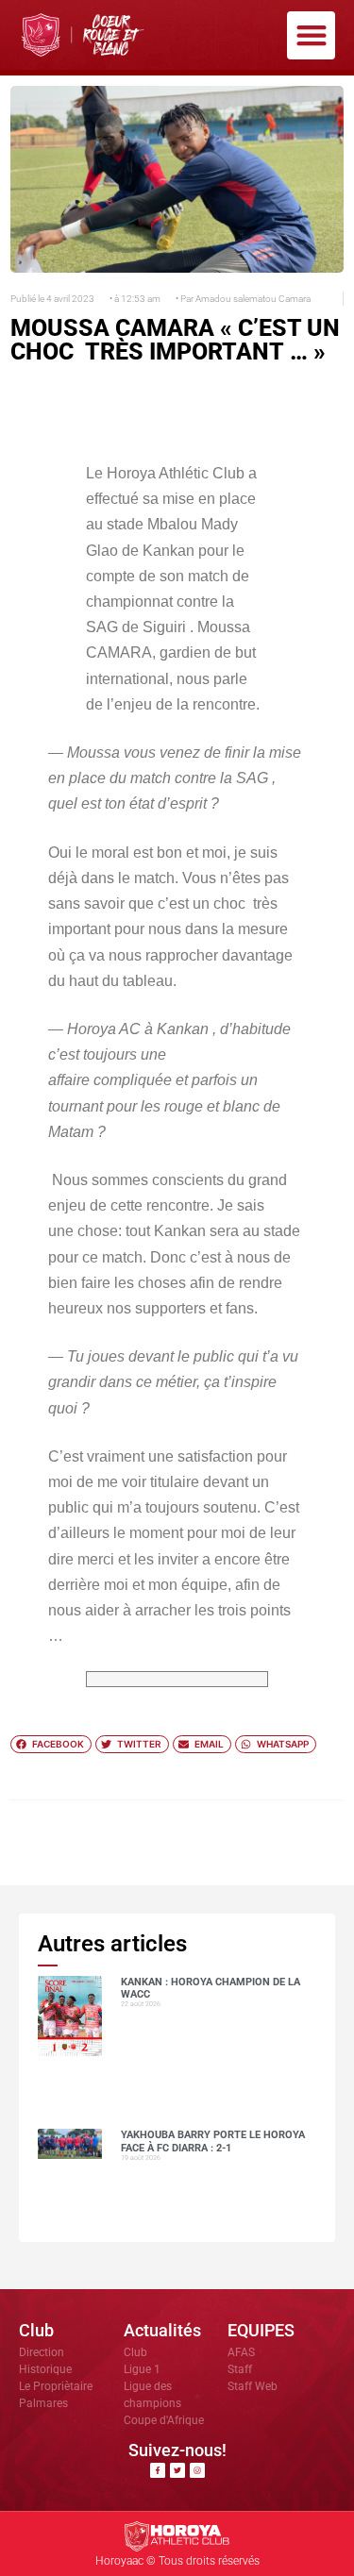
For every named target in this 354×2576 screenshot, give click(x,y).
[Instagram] (197, 2470)
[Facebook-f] (158, 2470)
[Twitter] (177, 2470)
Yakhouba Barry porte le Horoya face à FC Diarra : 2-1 (213, 2141)
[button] (311, 35)
